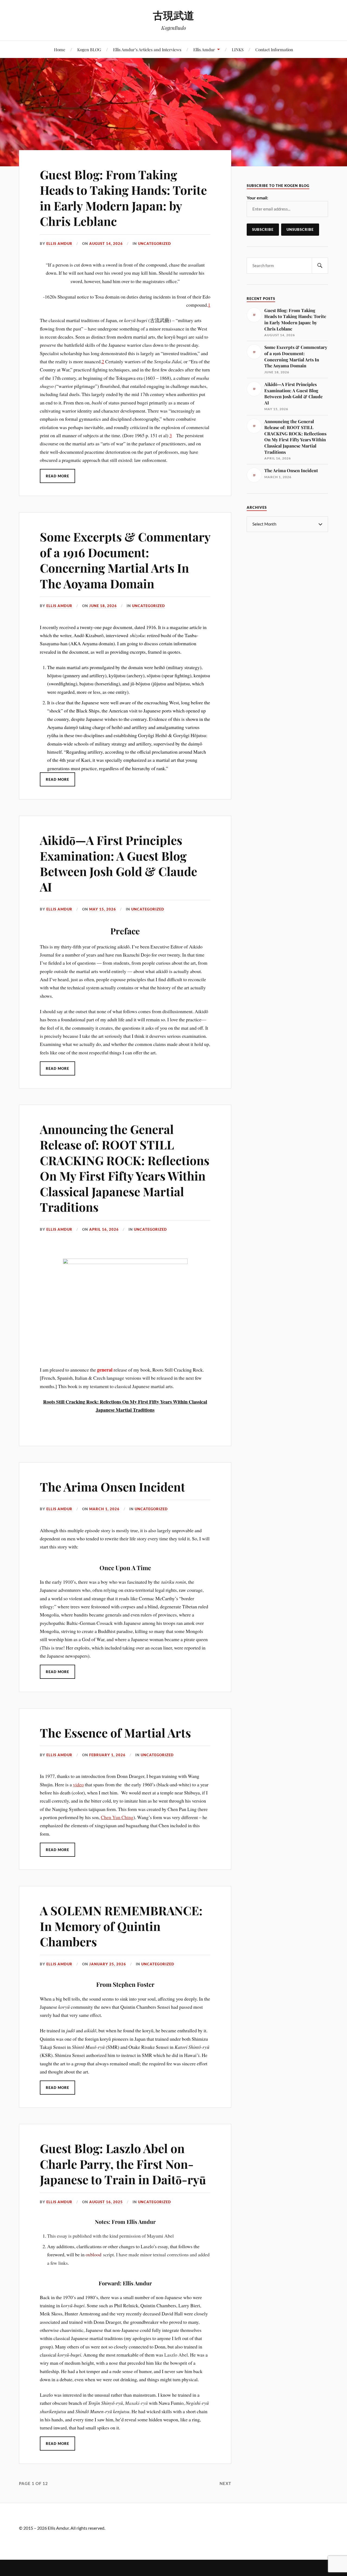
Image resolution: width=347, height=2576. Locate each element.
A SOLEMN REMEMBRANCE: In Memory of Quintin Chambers (121, 1926)
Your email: (257, 198)
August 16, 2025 (106, 2202)
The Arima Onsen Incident (113, 1487)
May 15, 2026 (103, 909)
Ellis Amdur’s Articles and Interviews (147, 49)
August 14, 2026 (106, 244)
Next (225, 2483)
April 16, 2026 (104, 1229)
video (78, 1784)
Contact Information (274, 49)
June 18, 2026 (103, 606)
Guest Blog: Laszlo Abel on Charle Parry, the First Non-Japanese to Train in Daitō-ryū (123, 2164)
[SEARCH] (320, 266)
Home (60, 49)
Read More (57, 476)
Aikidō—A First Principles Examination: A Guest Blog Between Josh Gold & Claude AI (118, 863)
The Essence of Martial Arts (115, 1733)
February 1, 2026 (107, 1755)
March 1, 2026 (104, 1509)
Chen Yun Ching (117, 1817)
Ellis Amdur (204, 49)
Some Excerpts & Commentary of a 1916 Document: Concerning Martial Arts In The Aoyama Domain (125, 560)
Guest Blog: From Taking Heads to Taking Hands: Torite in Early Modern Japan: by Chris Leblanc (123, 198)
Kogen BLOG (89, 49)
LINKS (238, 49)
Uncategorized (155, 244)
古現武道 (173, 15)
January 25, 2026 (108, 1964)
